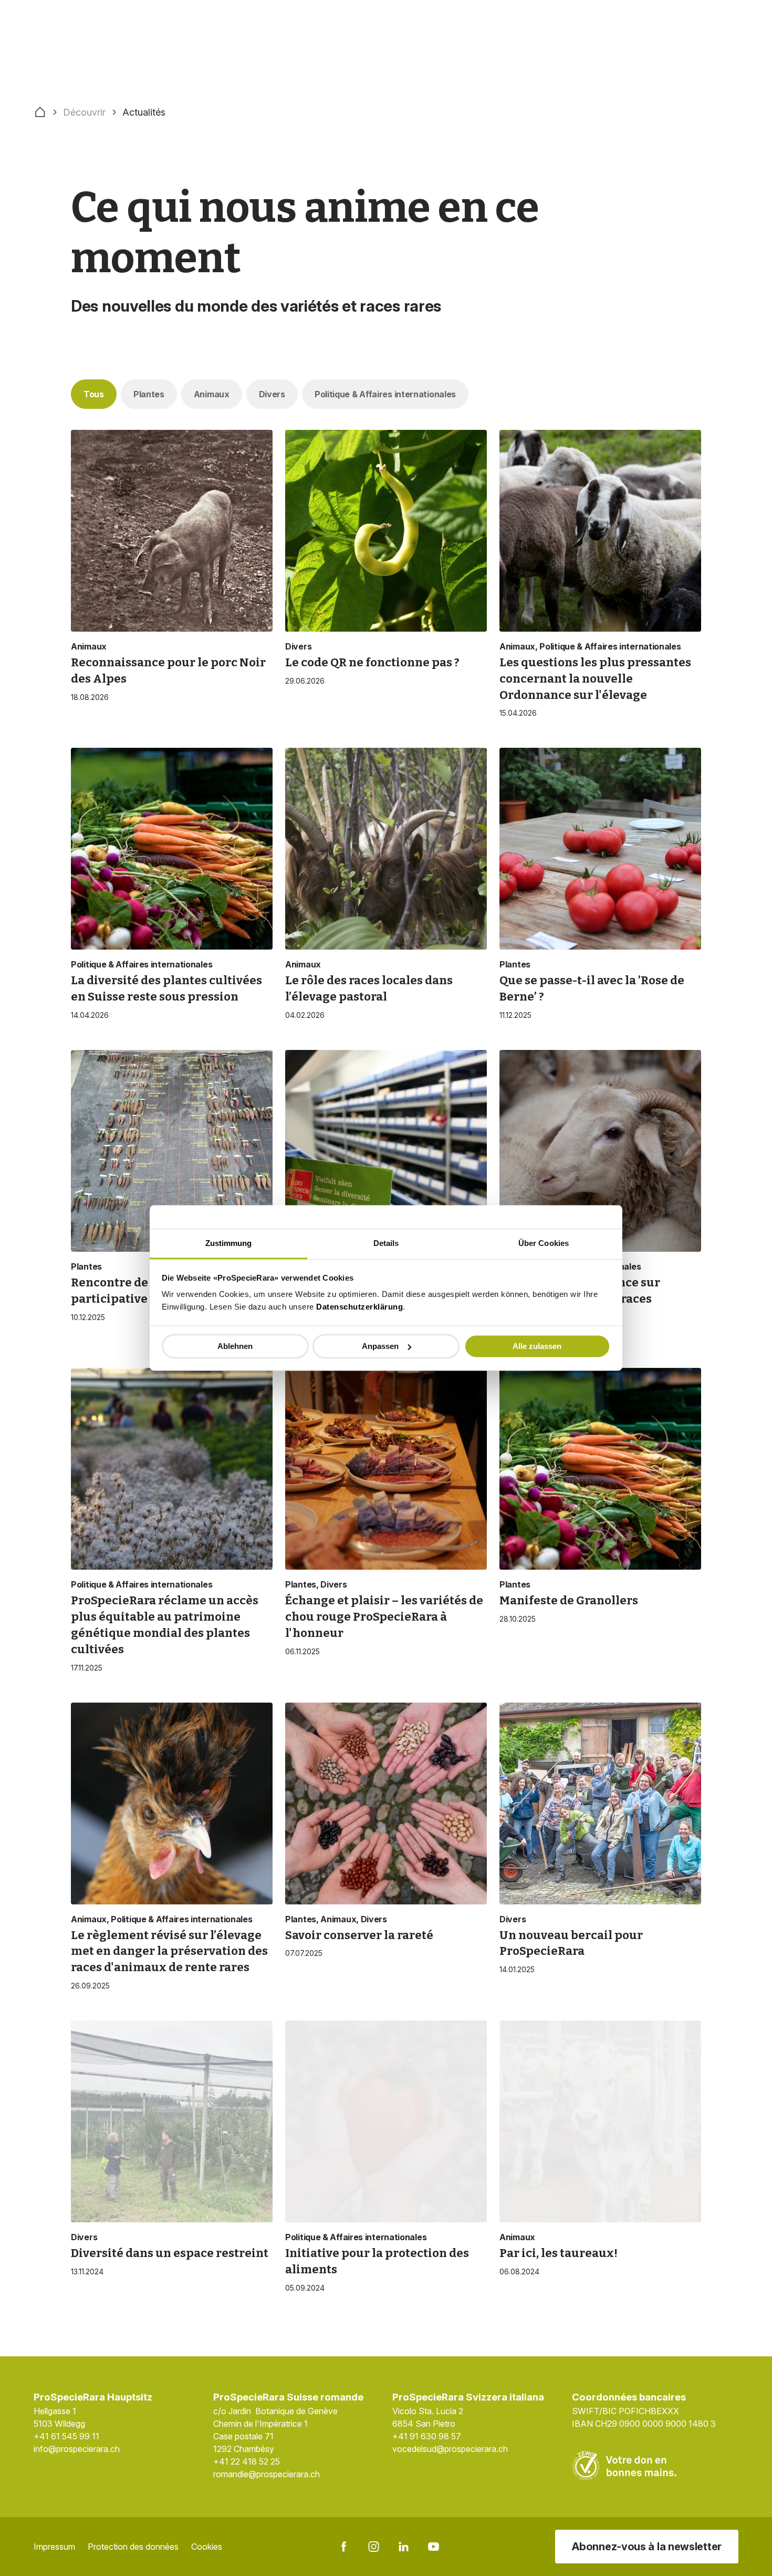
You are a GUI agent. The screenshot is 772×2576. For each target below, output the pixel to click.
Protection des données (133, 2547)
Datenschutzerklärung (359, 1307)
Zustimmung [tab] (229, 1243)
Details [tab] (386, 1243)
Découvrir (84, 112)
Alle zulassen (537, 1346)
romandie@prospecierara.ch (267, 2474)
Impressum (54, 2547)
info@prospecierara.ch (77, 2449)
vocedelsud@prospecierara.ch (450, 2449)
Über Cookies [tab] (544, 1243)
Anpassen (380, 1346)
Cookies (207, 2547)
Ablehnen (235, 1346)
